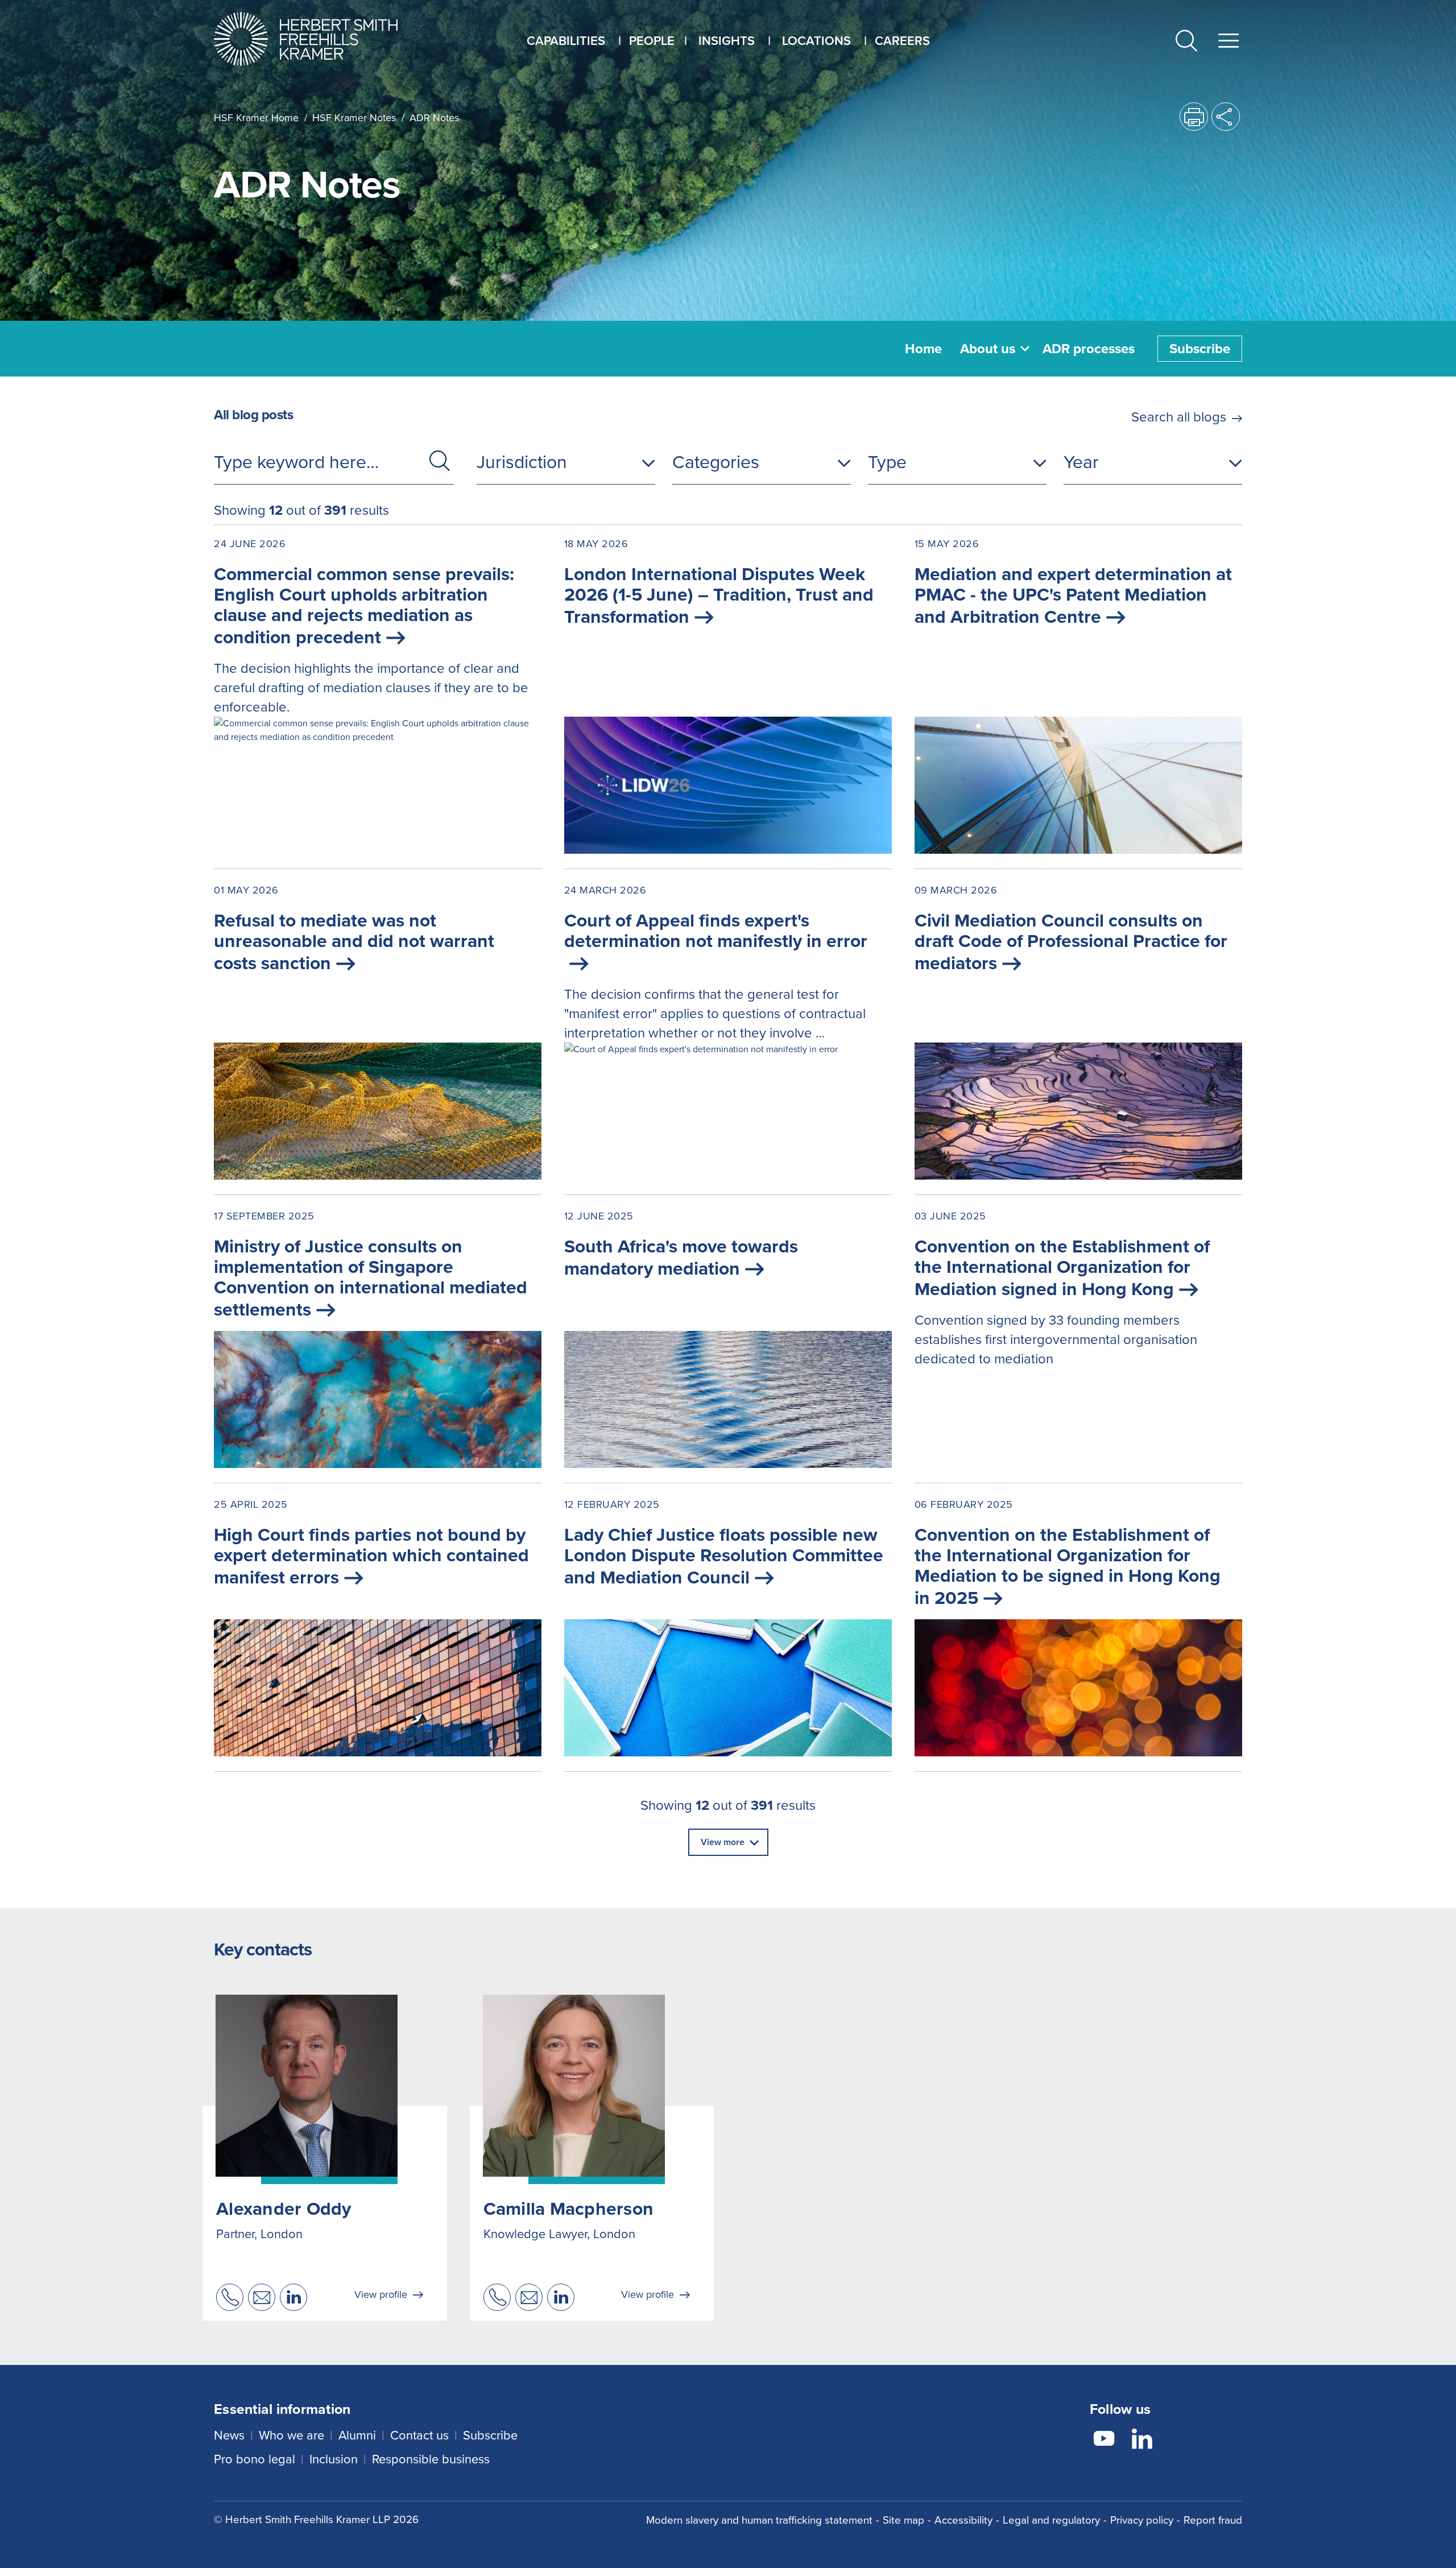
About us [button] (988, 349)
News (229, 2435)
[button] (1186, 43)
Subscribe (1200, 349)
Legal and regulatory (1051, 2520)
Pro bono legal (255, 2459)
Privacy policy (1142, 2520)
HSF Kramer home (256, 118)
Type (887, 462)
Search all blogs (1179, 417)
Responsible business (431, 2459)
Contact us (419, 2435)
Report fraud (1213, 2520)
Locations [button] (816, 41)
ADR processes (1089, 349)
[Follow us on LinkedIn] (1142, 2441)
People (652, 41)
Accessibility (963, 2520)
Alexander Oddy (284, 2209)
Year (1081, 462)
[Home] (320, 39)
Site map (903, 2520)
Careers (902, 41)
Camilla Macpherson (569, 2209)
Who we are (291, 2435)
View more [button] (723, 1842)
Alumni (357, 2435)
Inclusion (334, 2459)
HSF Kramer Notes (354, 118)
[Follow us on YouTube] (1104, 2441)
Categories (716, 462)
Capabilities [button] (566, 41)
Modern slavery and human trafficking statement (759, 2520)
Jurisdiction (522, 462)
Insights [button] (727, 41)
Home (923, 349)
